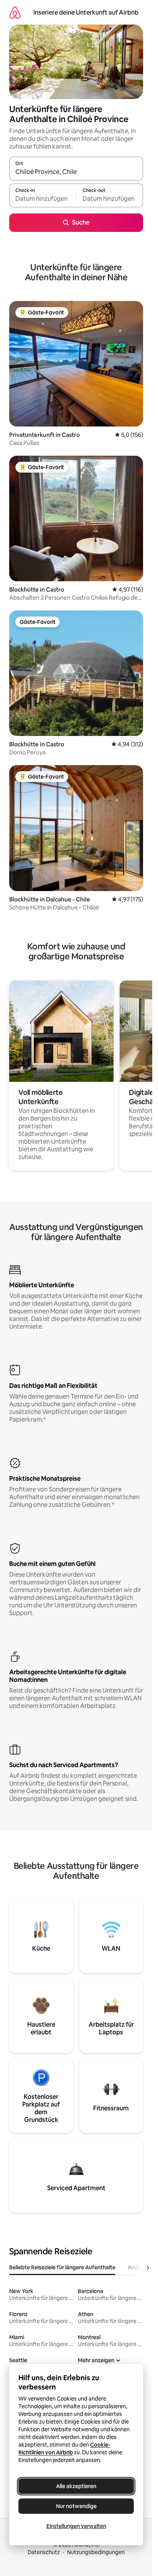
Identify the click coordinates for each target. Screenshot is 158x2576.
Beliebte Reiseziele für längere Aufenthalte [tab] (62, 2267)
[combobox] (76, 172)
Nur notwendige (76, 2506)
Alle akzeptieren (76, 2486)
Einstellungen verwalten (76, 2526)
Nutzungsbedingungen (96, 2552)
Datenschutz (44, 2552)
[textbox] (43, 199)
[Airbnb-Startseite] (15, 12)
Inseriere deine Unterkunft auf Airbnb (86, 12)
